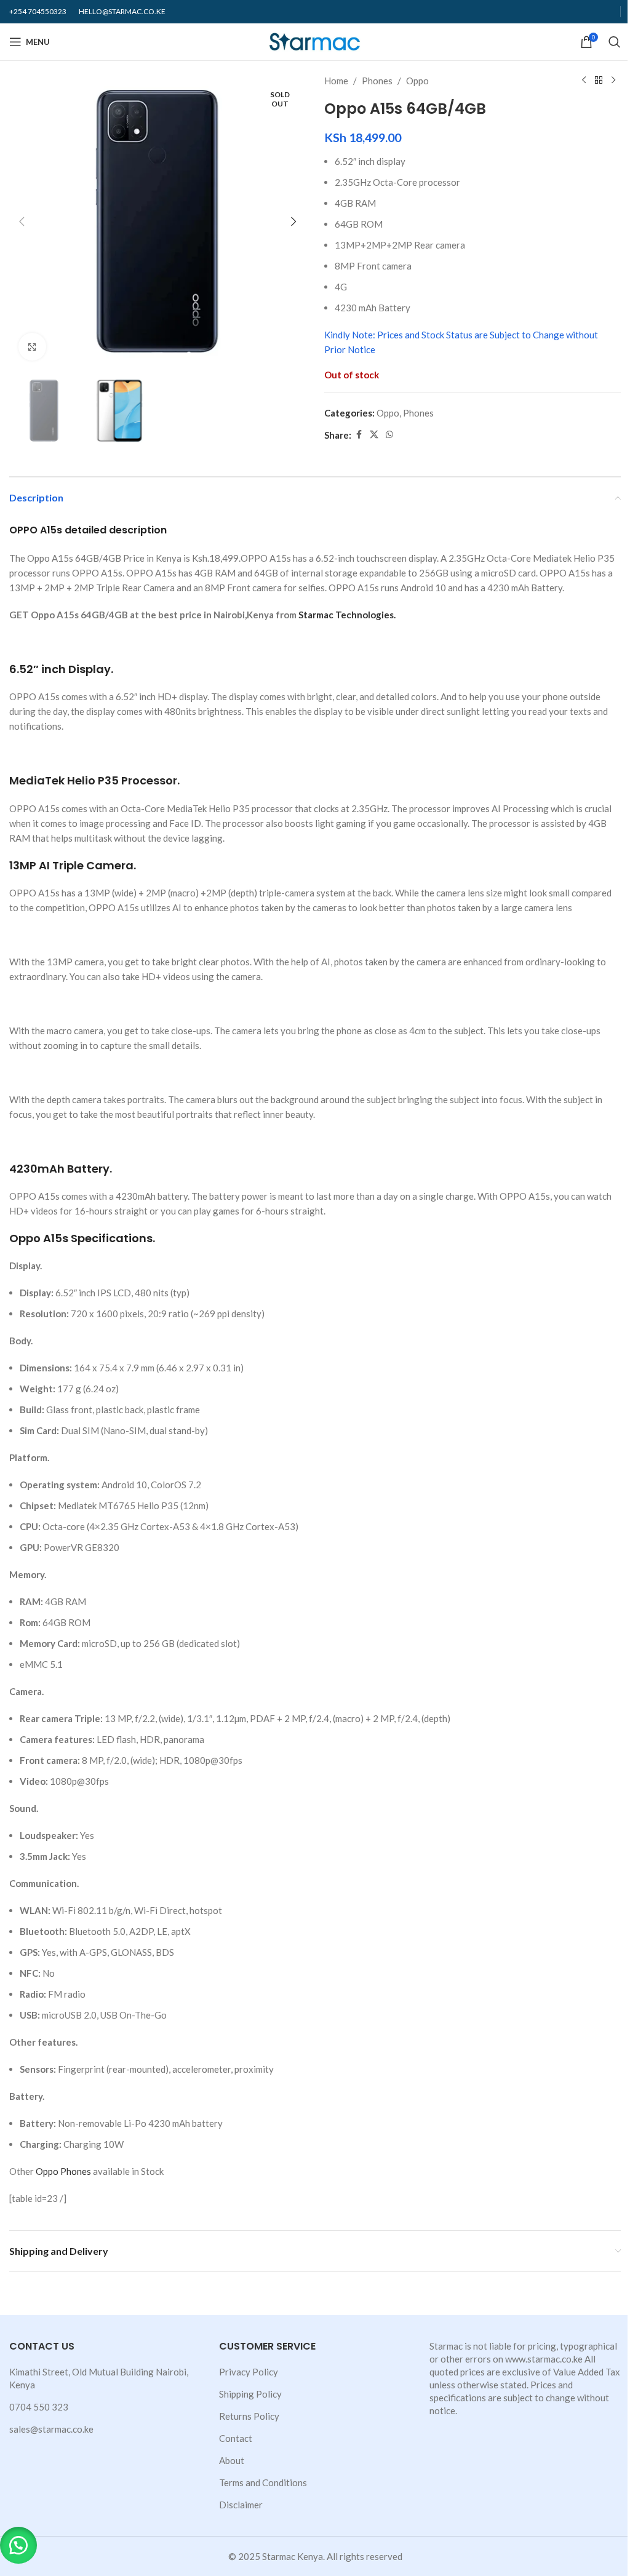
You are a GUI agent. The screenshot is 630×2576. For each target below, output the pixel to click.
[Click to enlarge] (32, 347)
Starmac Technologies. (347, 615)
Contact (236, 2438)
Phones (377, 81)
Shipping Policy (250, 2394)
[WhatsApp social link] (389, 435)
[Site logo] (315, 41)
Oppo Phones (63, 2171)
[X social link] (374, 435)
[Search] (615, 42)
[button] (22, 221)
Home (336, 81)
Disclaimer (241, 2505)
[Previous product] (584, 81)
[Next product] (613, 81)
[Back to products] (599, 81)
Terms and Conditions (263, 2482)
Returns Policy (249, 2416)
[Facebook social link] (359, 435)
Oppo (417, 81)
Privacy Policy (249, 2372)
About (232, 2460)
